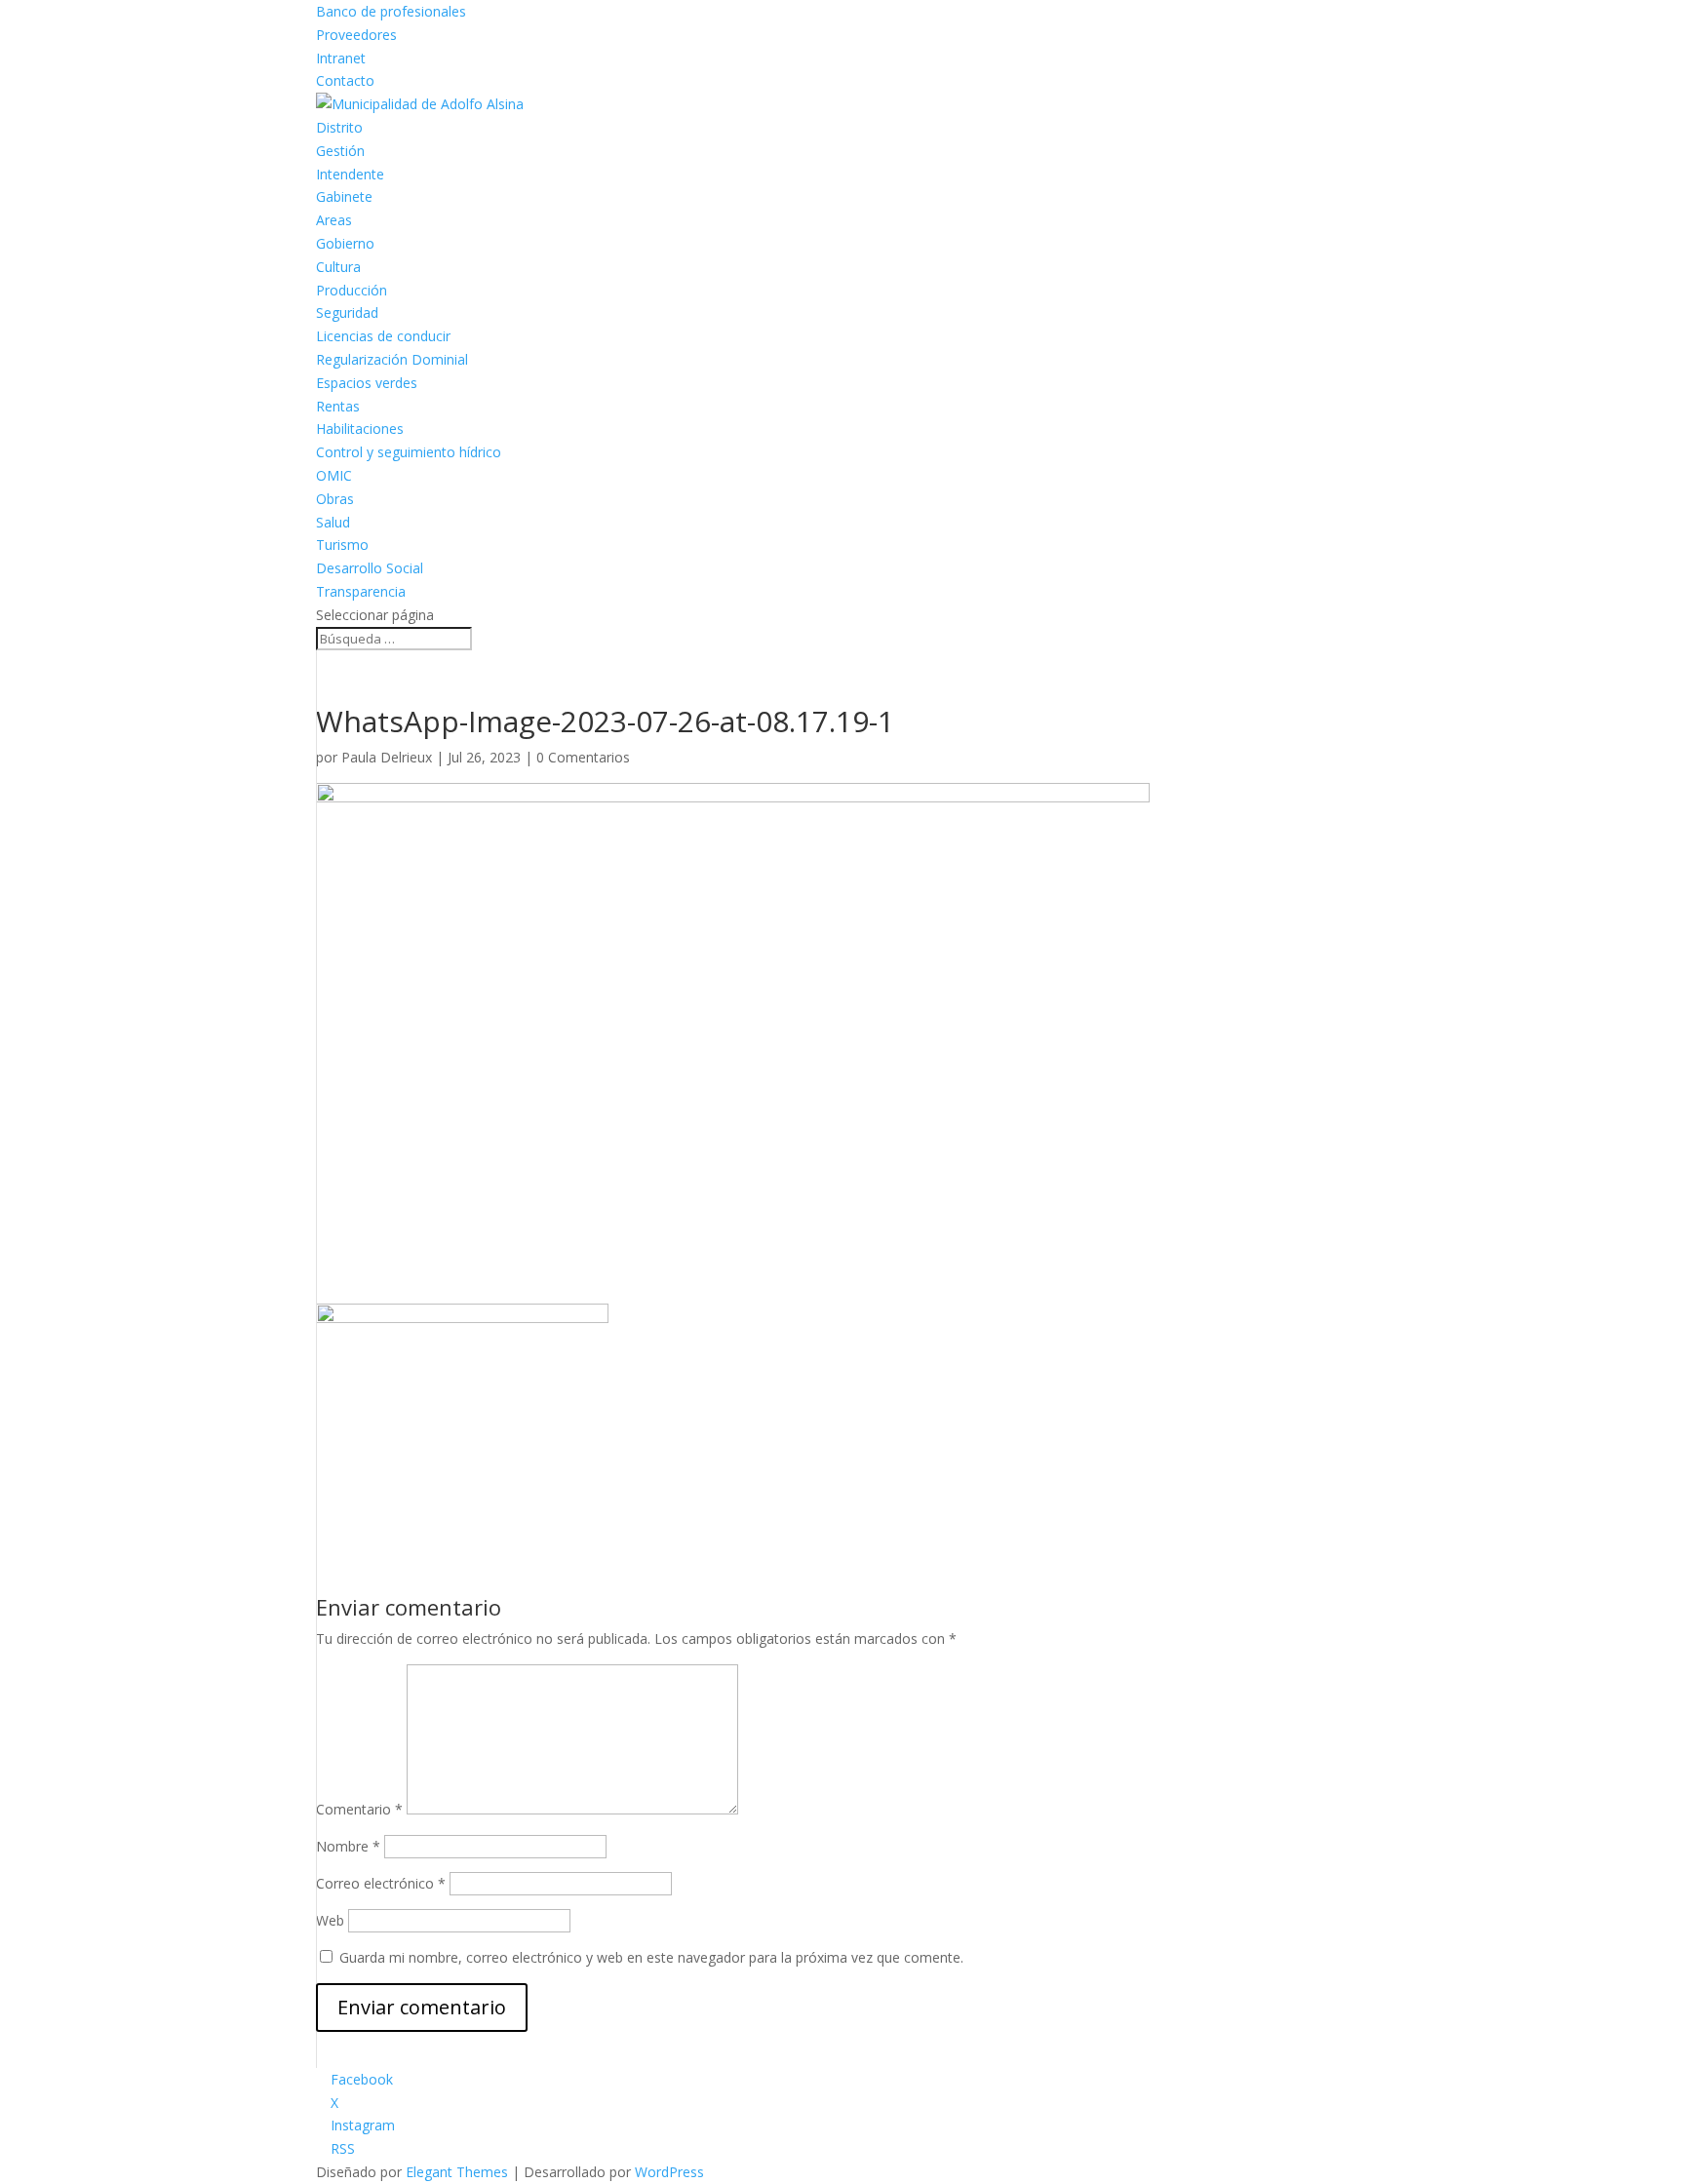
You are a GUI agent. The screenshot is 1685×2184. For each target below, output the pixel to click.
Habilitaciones (360, 429)
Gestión (340, 151)
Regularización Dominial (392, 359)
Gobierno (345, 243)
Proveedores (356, 35)
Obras (335, 499)
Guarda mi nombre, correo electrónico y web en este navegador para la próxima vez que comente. (651, 1957)
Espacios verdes (367, 383)
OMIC (334, 475)
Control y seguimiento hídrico (409, 452)
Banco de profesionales (391, 11)
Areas (334, 220)
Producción (352, 290)
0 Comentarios (583, 757)
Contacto (345, 80)
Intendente (350, 174)
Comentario (359, 1809)
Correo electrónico (381, 1883)
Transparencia (361, 591)
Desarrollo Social (370, 568)
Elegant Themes (457, 2172)
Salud (333, 522)
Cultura (338, 267)
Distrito (339, 127)
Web (330, 1920)
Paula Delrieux (387, 757)
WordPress (669, 2172)
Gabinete (344, 196)
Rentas (338, 406)
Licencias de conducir (383, 336)
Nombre (348, 1846)
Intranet (341, 58)
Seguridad (347, 312)
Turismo (342, 545)
